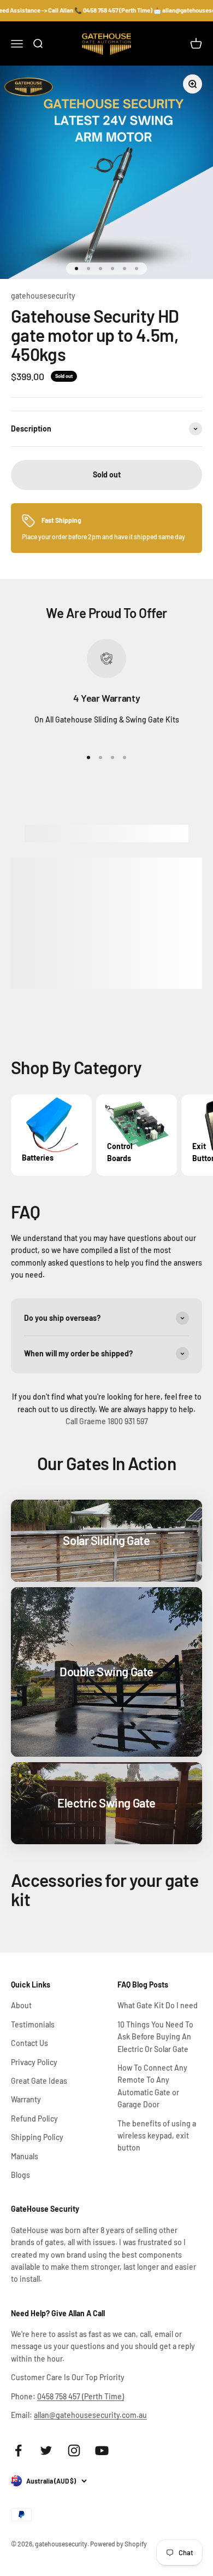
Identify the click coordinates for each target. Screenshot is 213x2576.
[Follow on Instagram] (74, 2450)
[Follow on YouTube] (102, 2450)
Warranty (26, 2099)
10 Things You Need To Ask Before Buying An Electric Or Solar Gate (155, 2037)
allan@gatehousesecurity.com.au (90, 2415)
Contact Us (29, 2043)
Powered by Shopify (119, 2544)
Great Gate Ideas (39, 2081)
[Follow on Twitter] (46, 2450)
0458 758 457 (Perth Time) (81, 2396)
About (21, 2005)
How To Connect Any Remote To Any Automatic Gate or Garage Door (152, 2086)
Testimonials (33, 2024)
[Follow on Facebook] (18, 2450)
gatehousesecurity (43, 296)
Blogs (20, 2175)
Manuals (25, 2156)
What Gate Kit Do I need (158, 2005)
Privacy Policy (34, 2062)
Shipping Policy (37, 2137)
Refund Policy (34, 2119)
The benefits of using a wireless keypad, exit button (157, 2136)
